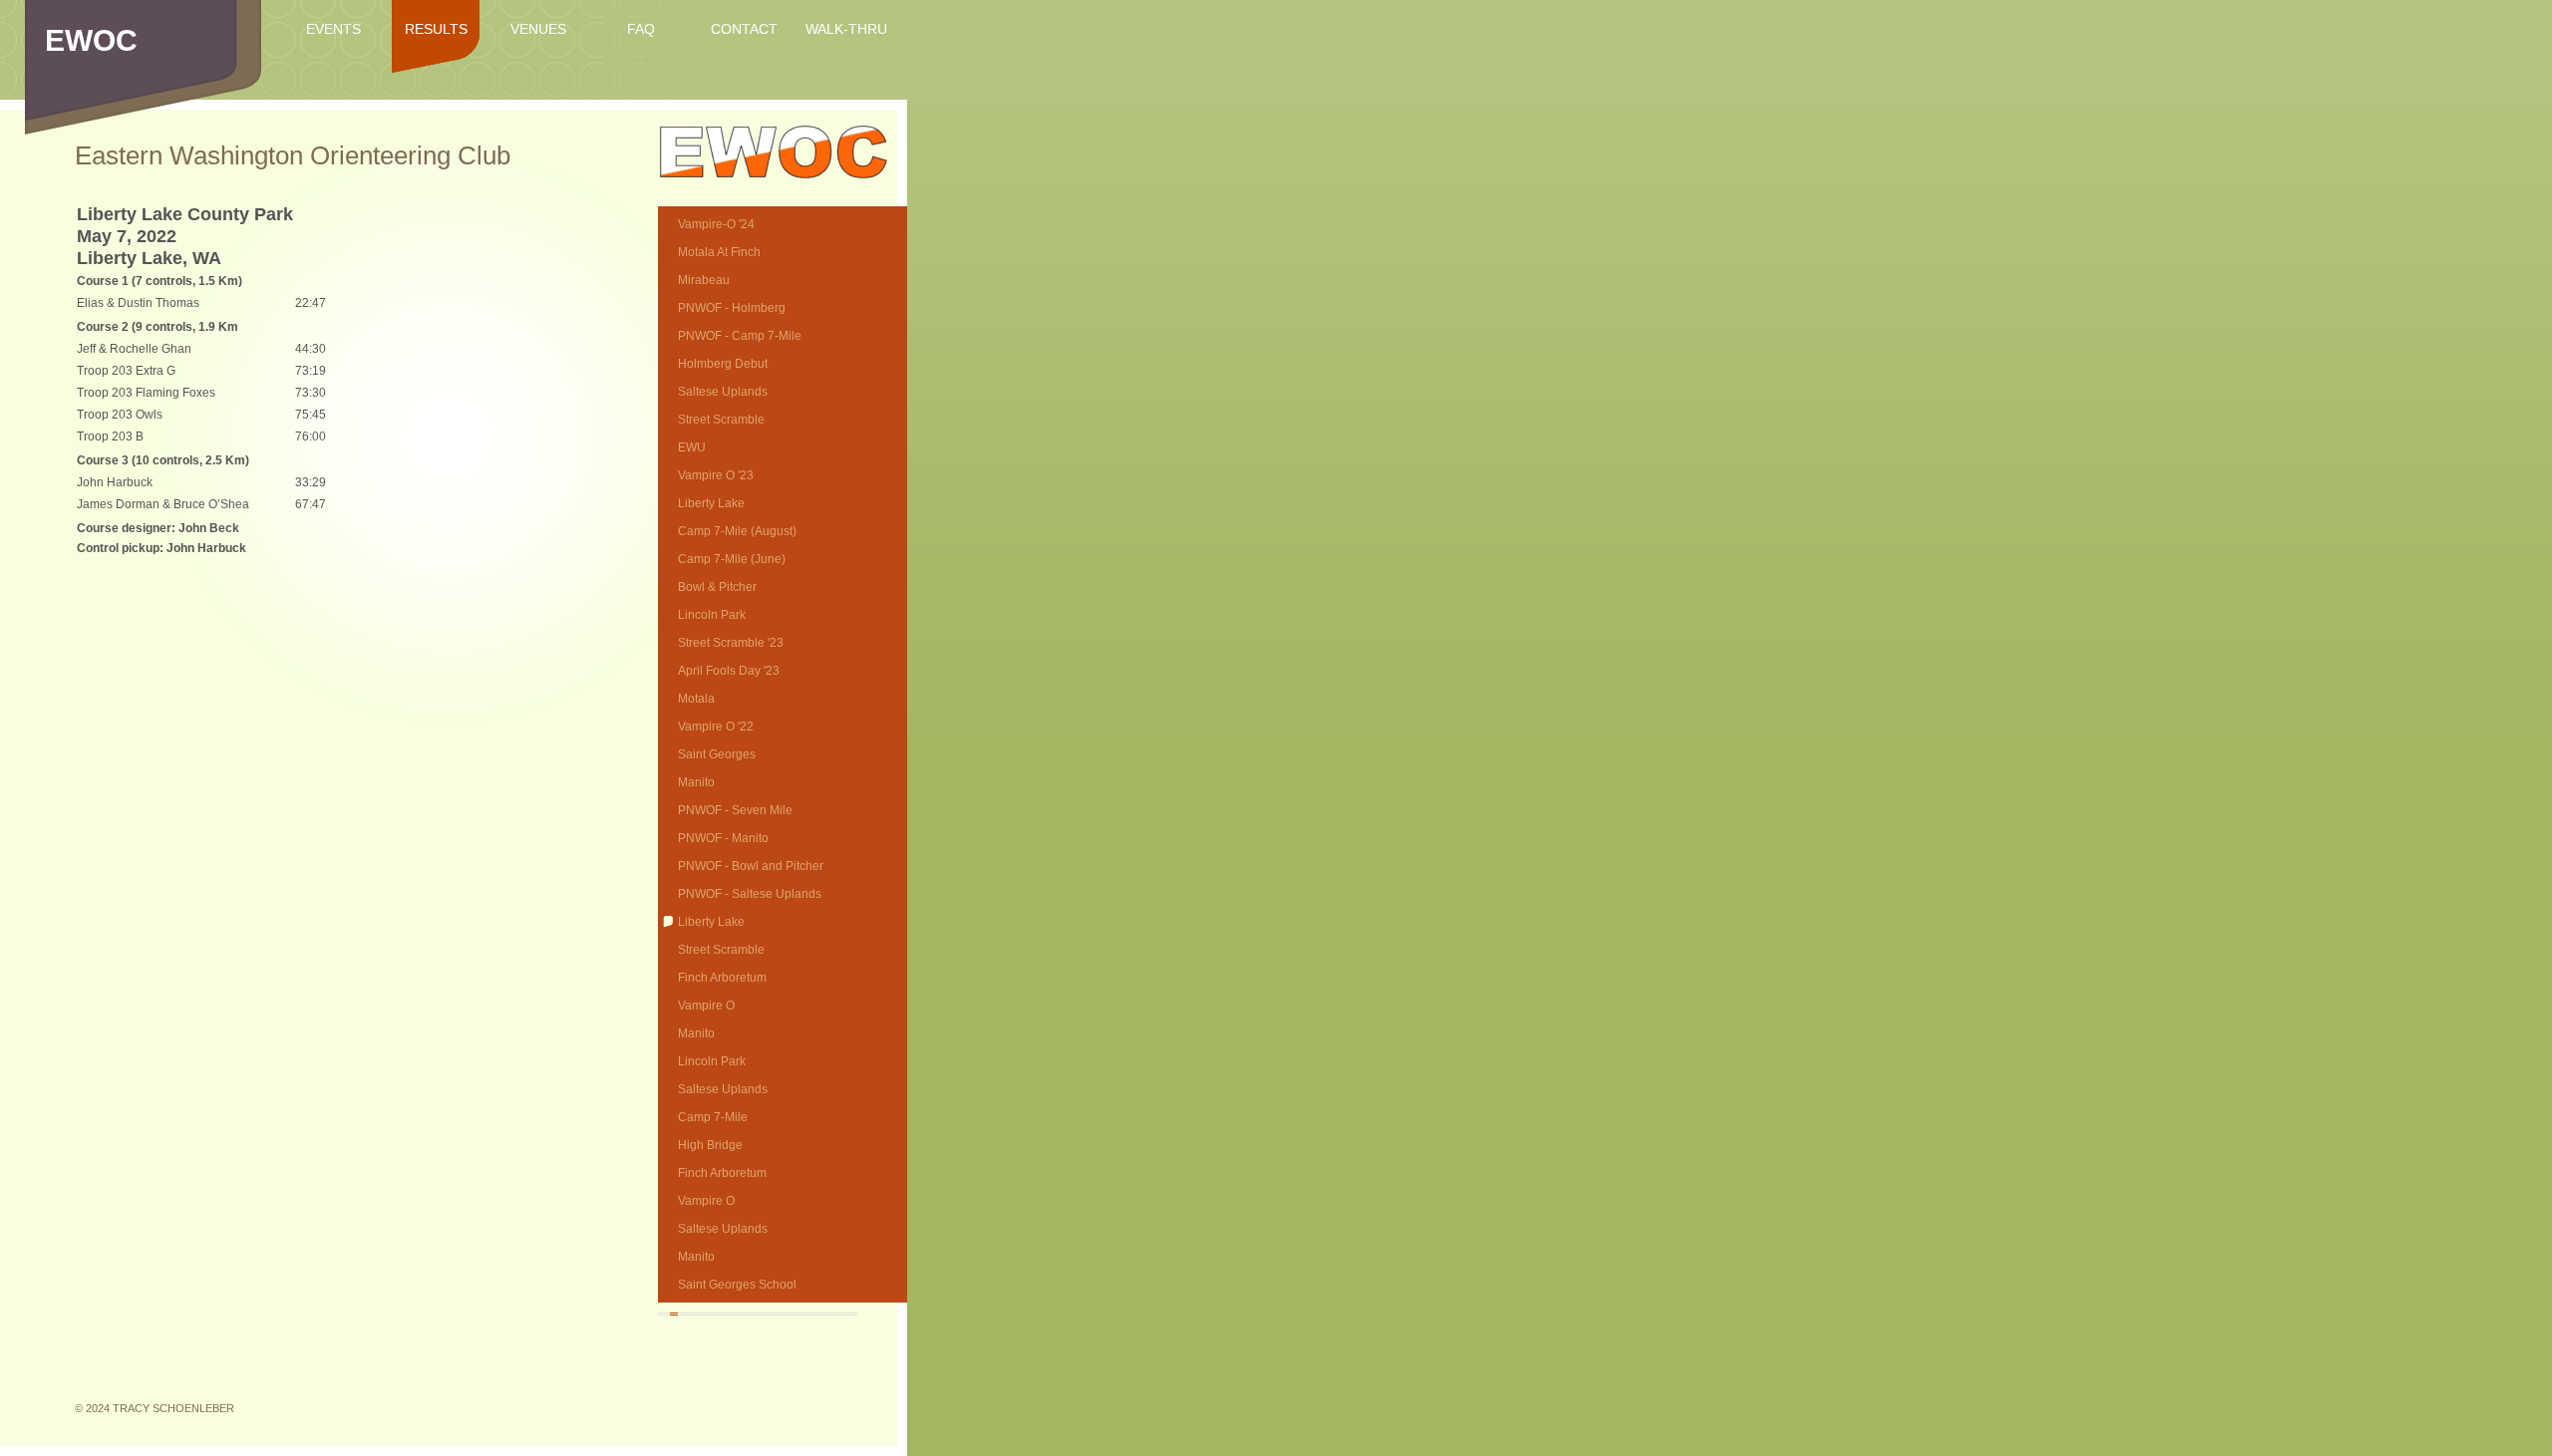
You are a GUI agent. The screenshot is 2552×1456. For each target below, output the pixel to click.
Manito (696, 782)
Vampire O (706, 1006)
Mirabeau (704, 280)
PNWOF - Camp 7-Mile (740, 336)
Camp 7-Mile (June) (732, 559)
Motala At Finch (719, 252)
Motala (696, 699)
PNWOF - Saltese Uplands (750, 894)
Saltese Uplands (723, 392)
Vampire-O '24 (716, 224)
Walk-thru (846, 29)
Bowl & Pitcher (717, 587)
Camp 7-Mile (713, 1117)
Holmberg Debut (723, 364)
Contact (744, 29)
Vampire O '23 (716, 475)
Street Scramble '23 (731, 643)
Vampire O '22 (716, 727)
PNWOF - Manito (723, 838)
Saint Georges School (737, 1285)
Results (436, 29)
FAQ (641, 29)
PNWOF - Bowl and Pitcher (751, 866)
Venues (538, 29)
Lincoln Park (712, 615)
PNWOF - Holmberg (732, 308)
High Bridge (710, 1145)
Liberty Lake (711, 503)
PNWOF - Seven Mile (735, 810)
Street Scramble (721, 420)
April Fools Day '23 (729, 671)
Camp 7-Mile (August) (737, 531)
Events (333, 29)
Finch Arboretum (722, 978)
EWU (692, 447)
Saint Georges (717, 754)
